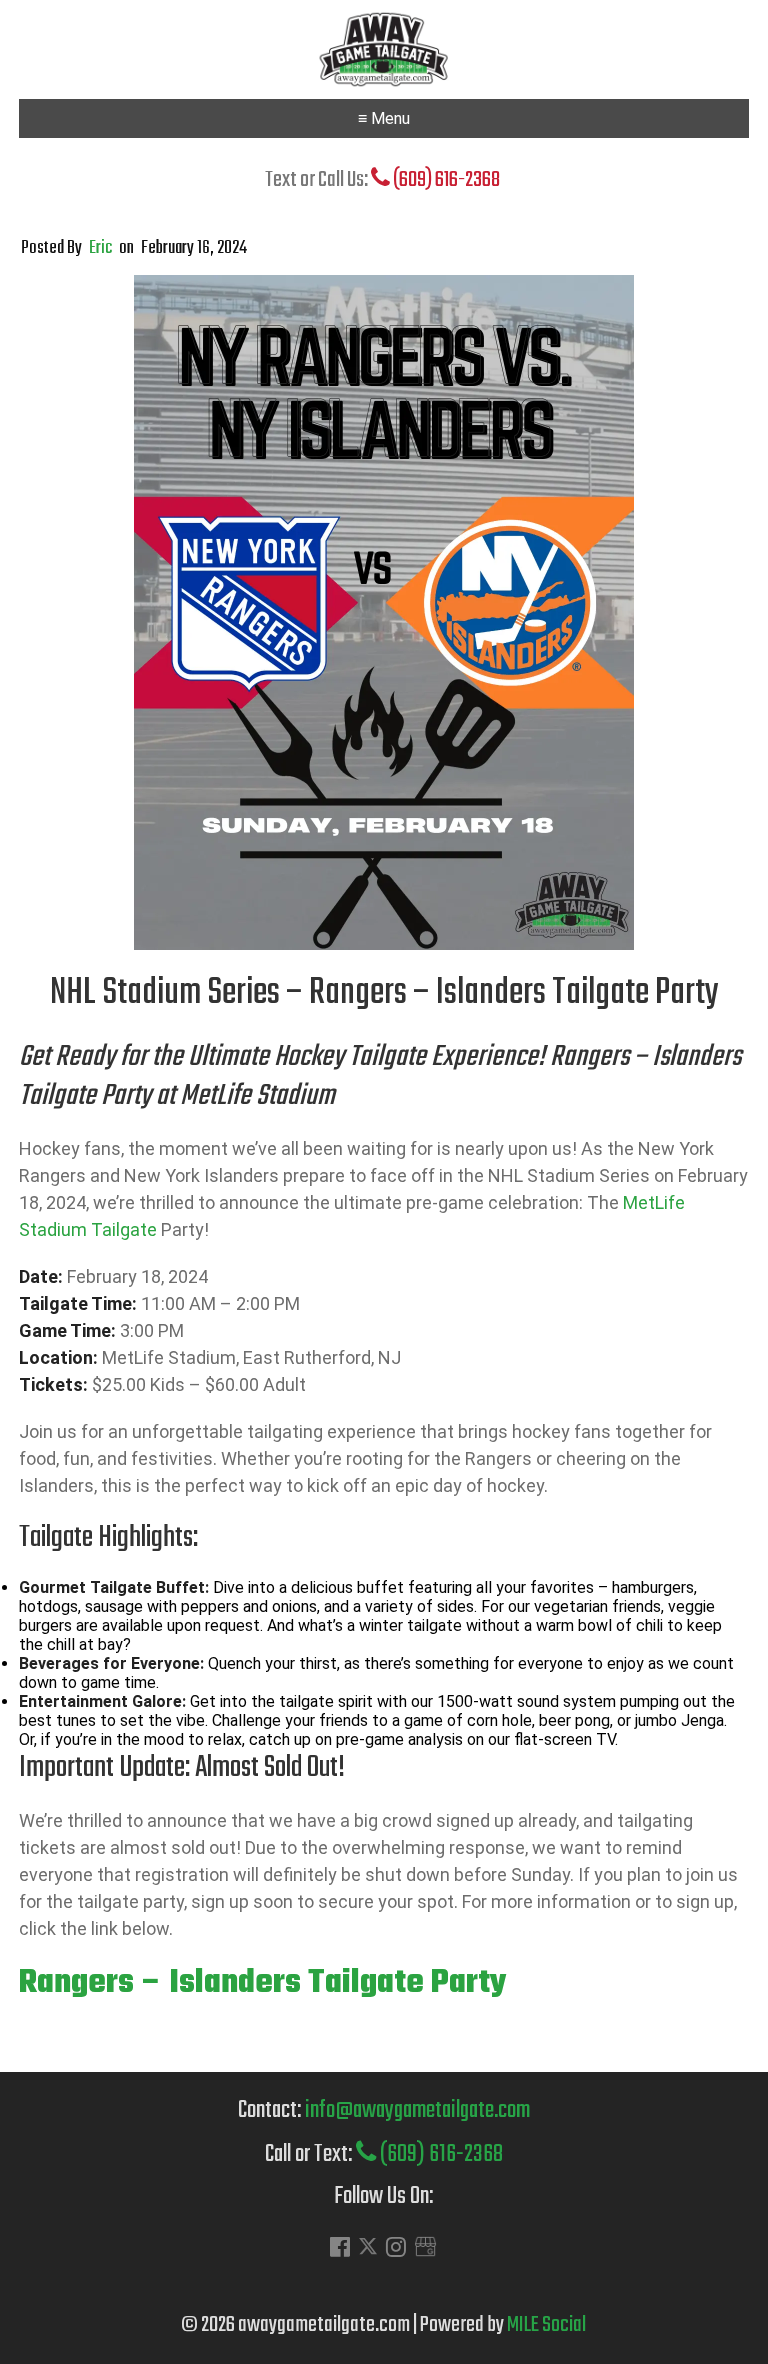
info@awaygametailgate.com (417, 2110)
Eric (100, 248)
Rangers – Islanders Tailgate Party (263, 1983)
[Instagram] (396, 2249)
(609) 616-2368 (445, 180)
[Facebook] (340, 2249)
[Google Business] (425, 2249)
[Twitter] (368, 2251)
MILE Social (546, 2325)
